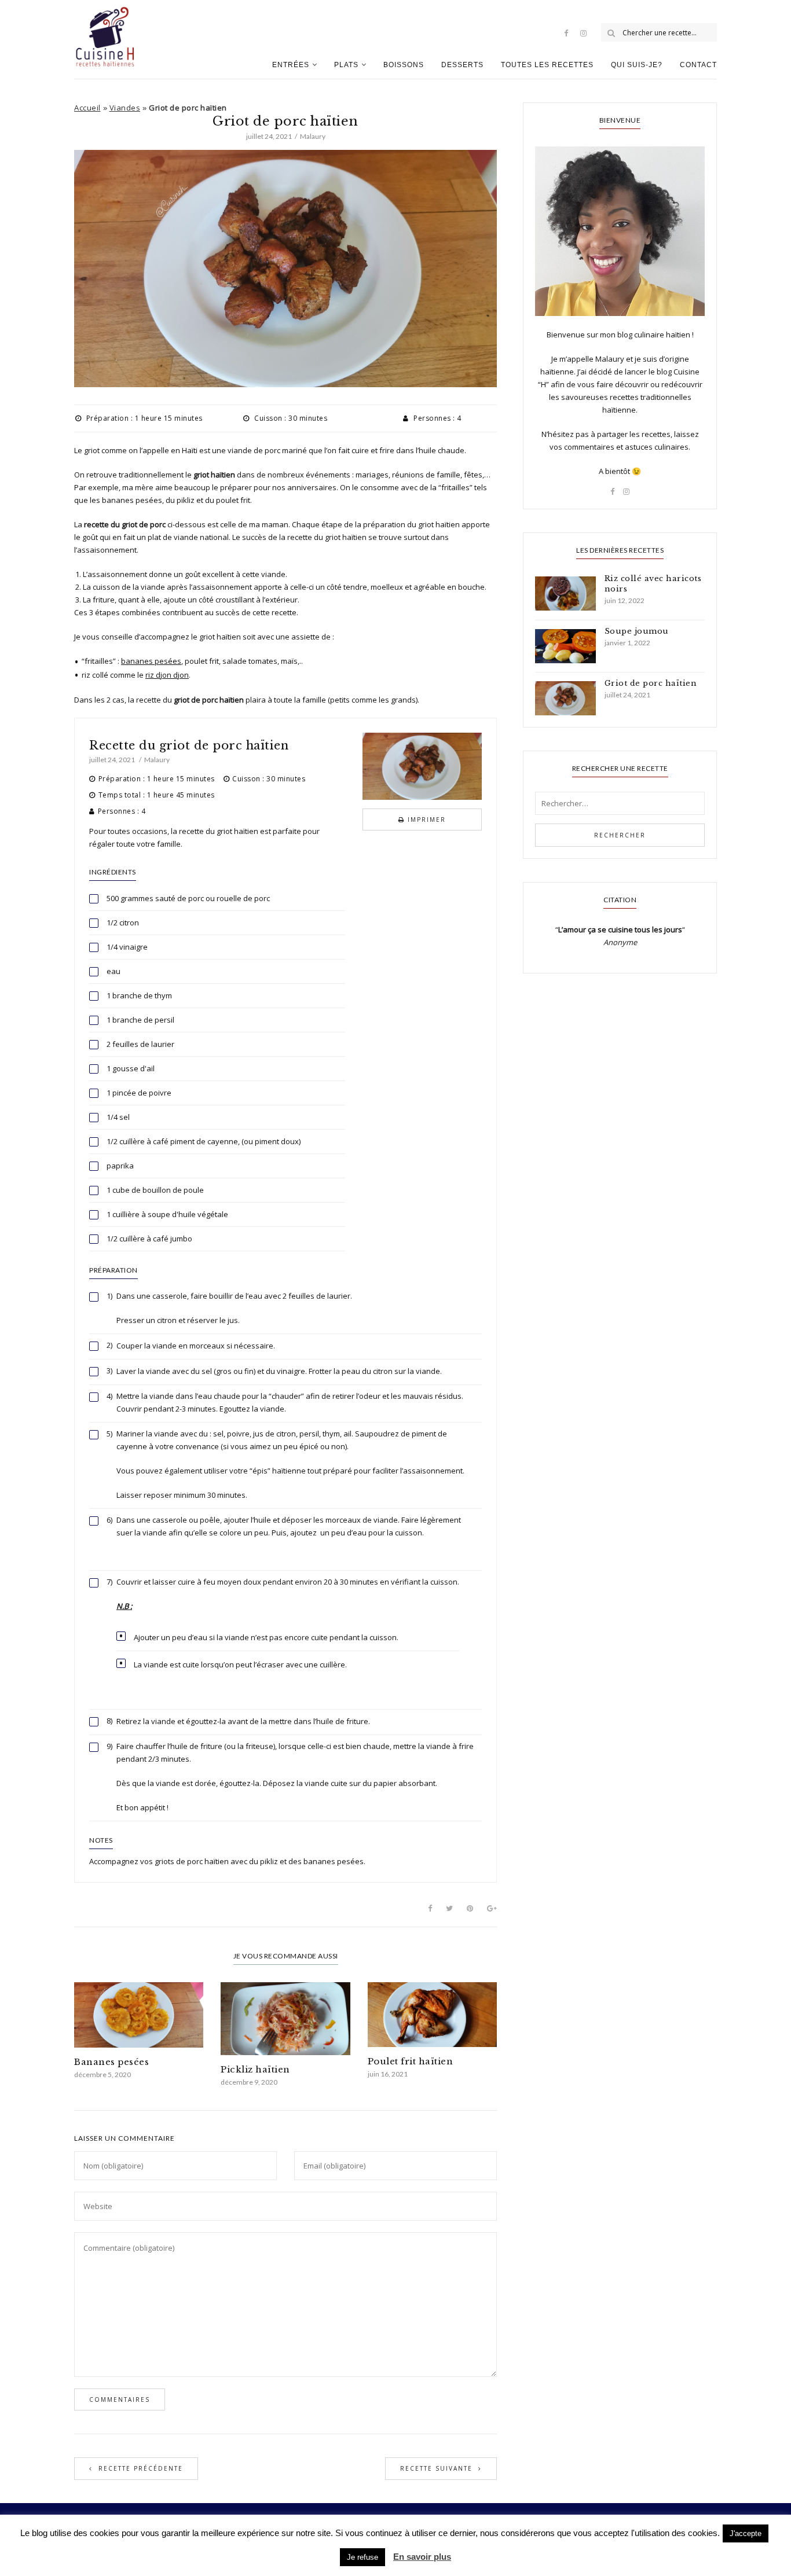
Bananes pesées (111, 2062)
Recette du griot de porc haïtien (189, 745)
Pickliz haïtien (255, 2069)
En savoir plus (422, 2557)
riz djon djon (167, 675)
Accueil (87, 108)
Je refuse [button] (362, 2557)
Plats (346, 65)
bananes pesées (151, 661)
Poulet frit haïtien (411, 2061)
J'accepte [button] (746, 2533)
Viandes (125, 108)
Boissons (404, 65)
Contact (698, 65)
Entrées (291, 65)
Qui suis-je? (637, 65)
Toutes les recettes (547, 65)
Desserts (462, 65)
